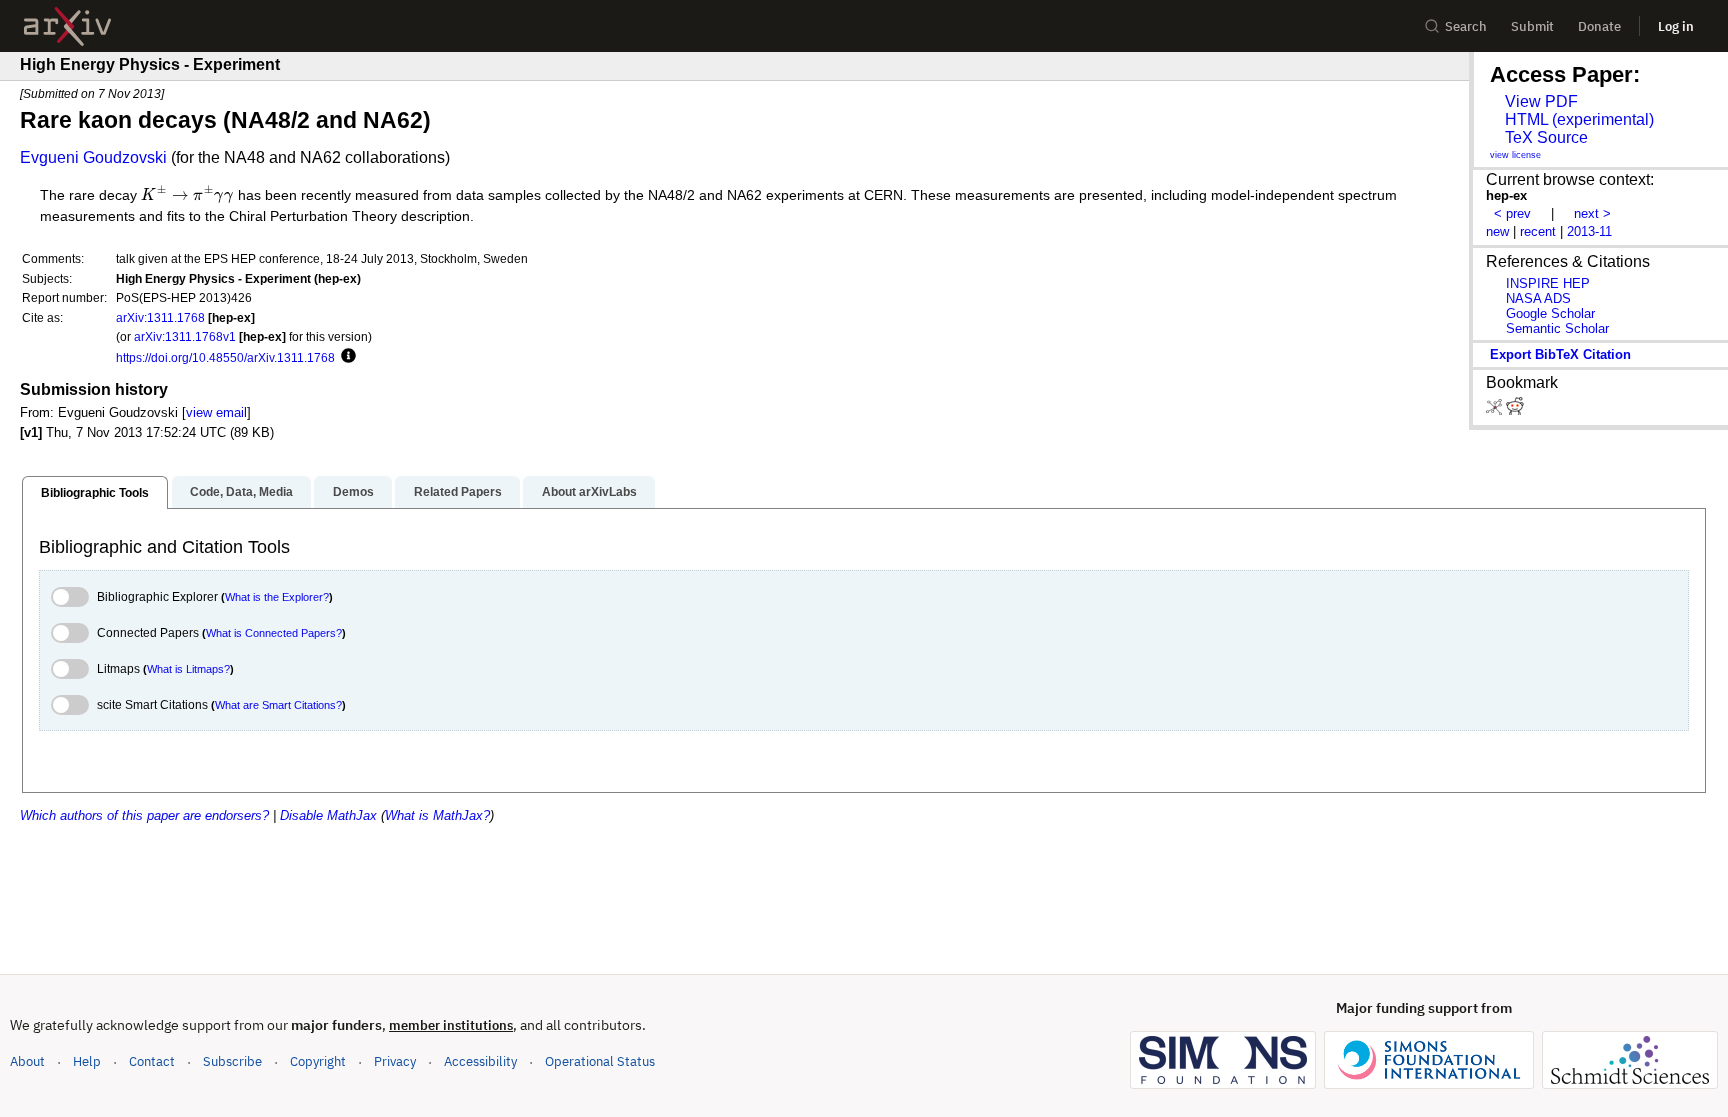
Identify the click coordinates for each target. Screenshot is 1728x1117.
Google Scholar (1550, 313)
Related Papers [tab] (458, 492)
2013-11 (1589, 231)
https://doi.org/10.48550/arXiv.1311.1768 (225, 357)
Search (1466, 26)
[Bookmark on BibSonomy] (1496, 410)
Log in (1676, 26)
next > (1592, 213)
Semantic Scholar (1557, 328)
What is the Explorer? (277, 597)
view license (1515, 155)
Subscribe (232, 1061)
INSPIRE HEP (1548, 283)
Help (87, 1061)
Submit (1532, 26)
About (27, 1061)
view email (216, 412)
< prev (1512, 213)
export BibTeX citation (1560, 354)
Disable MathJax (328, 815)
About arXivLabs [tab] (589, 492)
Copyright (318, 1061)
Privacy (395, 1061)
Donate (1599, 26)
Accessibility (480, 1061)
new (1497, 231)
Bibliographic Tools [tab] (95, 493)
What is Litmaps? (188, 669)
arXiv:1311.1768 (160, 317)
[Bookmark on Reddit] (1515, 410)
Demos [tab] (353, 492)
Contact (152, 1061)
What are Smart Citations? (278, 705)
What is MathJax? (437, 815)
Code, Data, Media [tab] (241, 492)
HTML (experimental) (1579, 119)
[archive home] (67, 26)
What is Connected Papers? (274, 633)
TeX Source (1546, 137)
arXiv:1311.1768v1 (185, 336)
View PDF (1541, 101)
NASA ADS (1538, 298)
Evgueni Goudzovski (93, 157)
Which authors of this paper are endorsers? (144, 815)
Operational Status (600, 1061)
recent (1538, 231)
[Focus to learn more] (345, 357)
